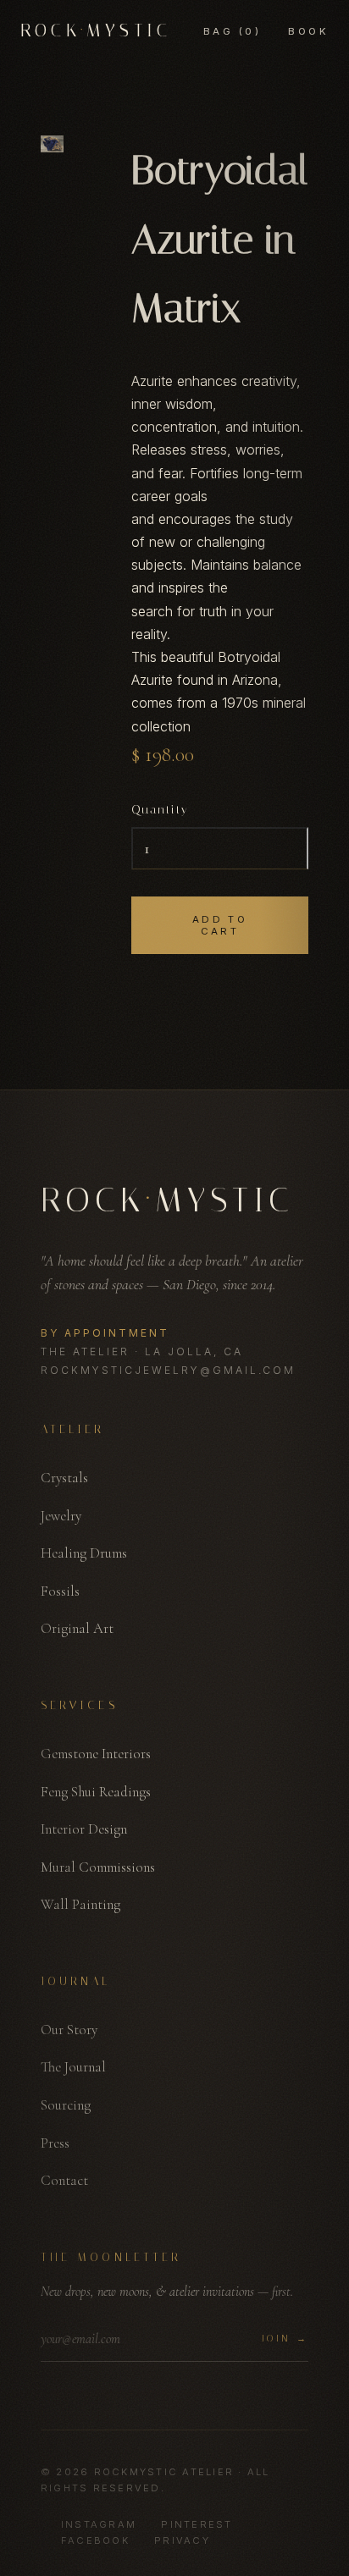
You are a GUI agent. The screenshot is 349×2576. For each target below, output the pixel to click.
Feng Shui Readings (96, 1792)
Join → (285, 2339)
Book (308, 31)
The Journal (73, 2067)
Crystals (64, 1478)
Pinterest (197, 2524)
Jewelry (61, 1516)
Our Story (69, 2030)
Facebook (95, 2540)
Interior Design (84, 1829)
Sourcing (66, 2105)
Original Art (77, 1628)
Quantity (160, 810)
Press (55, 2143)
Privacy (182, 2540)
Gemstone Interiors (96, 1754)
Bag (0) (232, 31)
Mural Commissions (98, 1867)
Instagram (99, 2524)
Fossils (60, 1591)
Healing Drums (84, 1553)
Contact (64, 2180)
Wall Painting (80, 1904)
